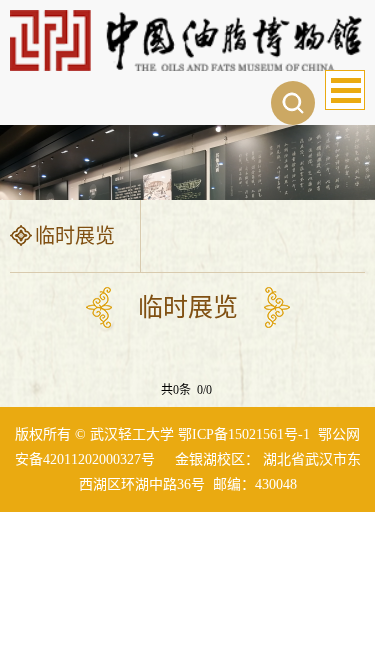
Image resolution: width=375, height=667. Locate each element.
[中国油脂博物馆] (187, 38)
